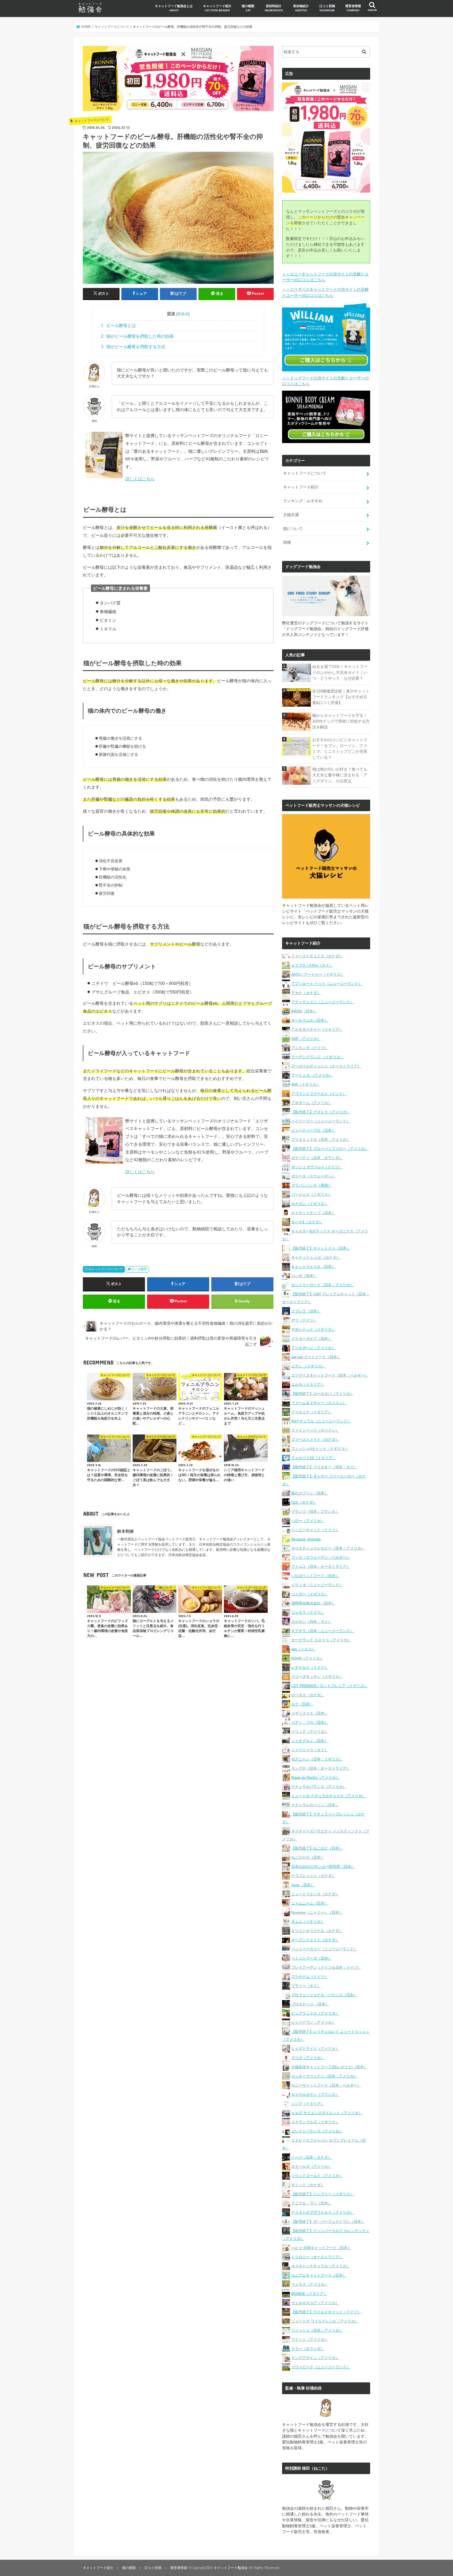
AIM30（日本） (304, 1011)
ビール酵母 (139, 1269)
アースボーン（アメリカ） (313, 1348)
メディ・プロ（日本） (310, 1722)
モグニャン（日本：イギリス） (317, 1759)
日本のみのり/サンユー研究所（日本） (323, 1866)
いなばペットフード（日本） (315, 1576)
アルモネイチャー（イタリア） (317, 1029)
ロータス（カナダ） (308, 1695)
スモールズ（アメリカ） (311, 2166)
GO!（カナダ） (304, 1502)
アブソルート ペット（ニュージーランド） (327, 984)
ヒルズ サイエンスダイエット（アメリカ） (327, 2113)
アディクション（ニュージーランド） (322, 1002)
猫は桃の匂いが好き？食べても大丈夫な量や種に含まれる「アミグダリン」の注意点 (340, 775)
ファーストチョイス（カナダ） (317, 956)
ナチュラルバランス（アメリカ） (319, 1787)
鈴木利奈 (126, 1531)
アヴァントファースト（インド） (319, 1094)
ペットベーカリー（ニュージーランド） (324, 1949)
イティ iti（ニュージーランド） (317, 1585)
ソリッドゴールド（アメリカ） (317, 2176)
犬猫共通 (291, 515)
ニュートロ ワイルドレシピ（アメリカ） (325, 2321)
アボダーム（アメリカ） (311, 1103)
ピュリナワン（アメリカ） (313, 2022)
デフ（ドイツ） (304, 1320)
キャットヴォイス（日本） (313, 1267)
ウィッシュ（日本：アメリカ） (317, 2330)
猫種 (287, 542)
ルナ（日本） (302, 1704)
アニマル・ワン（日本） (311, 2203)
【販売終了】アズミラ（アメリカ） (321, 1112)
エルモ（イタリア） (308, 1384)
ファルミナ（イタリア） (311, 1412)
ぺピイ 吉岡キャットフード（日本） (321, 2248)
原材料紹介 (274, 8)
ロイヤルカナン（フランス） (315, 2094)
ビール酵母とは (118, 326)
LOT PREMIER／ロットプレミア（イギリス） (329, 1686)
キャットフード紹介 (217, 8)
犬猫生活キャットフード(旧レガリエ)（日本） (329, 2067)
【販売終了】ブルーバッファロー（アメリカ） (330, 1149)
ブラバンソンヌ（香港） (311, 1185)
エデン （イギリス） (308, 1366)
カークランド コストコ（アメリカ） (321, 1640)
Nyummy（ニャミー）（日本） (317, 1912)
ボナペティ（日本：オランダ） (317, 1158)
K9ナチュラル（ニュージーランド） (321, 1421)
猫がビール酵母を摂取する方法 (133, 347)
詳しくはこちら (140, 479)
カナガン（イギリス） (310, 1204)
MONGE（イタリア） (309, 2294)
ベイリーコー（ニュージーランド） (321, 1121)
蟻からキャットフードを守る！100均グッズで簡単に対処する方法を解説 (341, 721)
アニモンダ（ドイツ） (310, 1048)
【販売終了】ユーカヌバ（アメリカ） (322, 1394)
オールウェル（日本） (310, 1020)
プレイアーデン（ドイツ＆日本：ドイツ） (326, 1967)
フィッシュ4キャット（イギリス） (320, 1449)
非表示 (183, 314)
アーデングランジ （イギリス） (317, 1057)
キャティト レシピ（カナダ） (316, 1257)
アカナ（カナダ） (306, 993)
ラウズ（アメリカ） (308, 2058)
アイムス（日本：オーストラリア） (321, 1567)
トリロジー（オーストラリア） (317, 2257)
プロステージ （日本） (310, 2004)
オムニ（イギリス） (308, 1922)
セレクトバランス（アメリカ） (317, 2131)
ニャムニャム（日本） (310, 1903)
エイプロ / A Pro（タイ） (312, 965)
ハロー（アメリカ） (308, 1521)
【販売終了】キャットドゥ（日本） (321, 1248)
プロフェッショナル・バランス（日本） (324, 1995)
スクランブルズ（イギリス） (315, 2122)
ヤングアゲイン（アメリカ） (315, 2358)
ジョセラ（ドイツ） (308, 1612)
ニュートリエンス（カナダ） (315, 1894)
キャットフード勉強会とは (174, 8)
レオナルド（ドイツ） (310, 1667)
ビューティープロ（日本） (313, 1130)
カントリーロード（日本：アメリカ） (322, 1285)
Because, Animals (306, 1539)
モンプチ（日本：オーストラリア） (321, 1768)
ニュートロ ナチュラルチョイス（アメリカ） (328, 1796)
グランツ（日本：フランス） (315, 1511)
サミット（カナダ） (308, 2185)
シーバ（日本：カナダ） (311, 2157)
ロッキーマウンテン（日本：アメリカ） (324, 2076)
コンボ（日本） (304, 1276)
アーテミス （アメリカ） (312, 1075)
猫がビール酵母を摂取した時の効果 (137, 336)
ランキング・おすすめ (303, 501)
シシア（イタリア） (308, 2104)
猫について (293, 529)
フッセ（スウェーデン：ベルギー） (321, 1557)
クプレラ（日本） (306, 1311)
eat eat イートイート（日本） (316, 1357)
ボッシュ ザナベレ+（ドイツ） (317, 1167)
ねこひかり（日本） (308, 1857)
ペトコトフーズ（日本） (311, 1958)
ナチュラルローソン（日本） (315, 1805)
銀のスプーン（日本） (310, 1493)
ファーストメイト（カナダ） (315, 1439)
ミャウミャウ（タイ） (310, 1750)
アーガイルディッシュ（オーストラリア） (326, 1066)
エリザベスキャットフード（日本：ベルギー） (330, 1375)
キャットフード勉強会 (231, 2568)
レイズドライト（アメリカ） (315, 2049)
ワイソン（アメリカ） (310, 2339)
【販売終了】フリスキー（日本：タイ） (324, 1467)
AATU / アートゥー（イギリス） (318, 974)
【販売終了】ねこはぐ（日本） (317, 1848)
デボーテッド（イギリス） (313, 1329)
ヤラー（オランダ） (308, 2349)
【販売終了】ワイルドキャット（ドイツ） (326, 2312)
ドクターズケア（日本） (311, 1339)
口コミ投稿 (327, 8)
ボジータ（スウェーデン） (313, 1176)
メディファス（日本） (310, 1713)
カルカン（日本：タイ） (311, 1622)
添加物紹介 (301, 8)
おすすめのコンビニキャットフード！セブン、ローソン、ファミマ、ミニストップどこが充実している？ (340, 749)
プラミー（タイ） (306, 1986)
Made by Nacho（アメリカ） (315, 1777)
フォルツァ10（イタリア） (314, 1458)
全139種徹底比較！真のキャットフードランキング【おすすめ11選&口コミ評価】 (341, 697)
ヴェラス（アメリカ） (310, 2284)
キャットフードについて (106, 1269)
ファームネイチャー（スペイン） (319, 1403)
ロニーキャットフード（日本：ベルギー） (326, 2085)
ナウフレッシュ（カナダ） (313, 1876)
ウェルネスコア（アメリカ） (315, 2303)
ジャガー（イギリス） (310, 1594)
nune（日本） (303, 1885)
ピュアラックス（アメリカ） (315, 2013)
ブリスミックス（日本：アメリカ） (321, 1139)
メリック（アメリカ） (310, 1732)
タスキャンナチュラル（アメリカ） (321, 2266)
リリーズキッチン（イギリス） (317, 1677)
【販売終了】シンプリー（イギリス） (322, 2194)
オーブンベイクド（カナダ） (315, 1940)
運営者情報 (353, 8)
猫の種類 (248, 8)
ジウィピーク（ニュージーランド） (321, 2367)
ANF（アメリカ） (306, 1039)
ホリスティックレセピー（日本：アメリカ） (328, 1548)
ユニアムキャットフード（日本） (319, 2275)
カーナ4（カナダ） (307, 1222)
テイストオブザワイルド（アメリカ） (322, 2212)
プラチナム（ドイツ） (310, 1977)
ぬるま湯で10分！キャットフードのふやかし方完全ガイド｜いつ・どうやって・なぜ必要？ (340, 672)
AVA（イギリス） (306, 1084)
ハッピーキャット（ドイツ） (315, 1530)
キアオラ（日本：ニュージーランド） (322, 1631)
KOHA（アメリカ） (307, 1658)
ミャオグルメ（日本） (310, 1741)
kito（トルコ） (303, 1649)
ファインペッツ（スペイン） (315, 1430)
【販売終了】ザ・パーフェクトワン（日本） (328, 2222)
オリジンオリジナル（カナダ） (317, 1931)
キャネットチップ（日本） (313, 1213)
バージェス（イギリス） (311, 1194)
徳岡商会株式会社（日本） (313, 1603)
